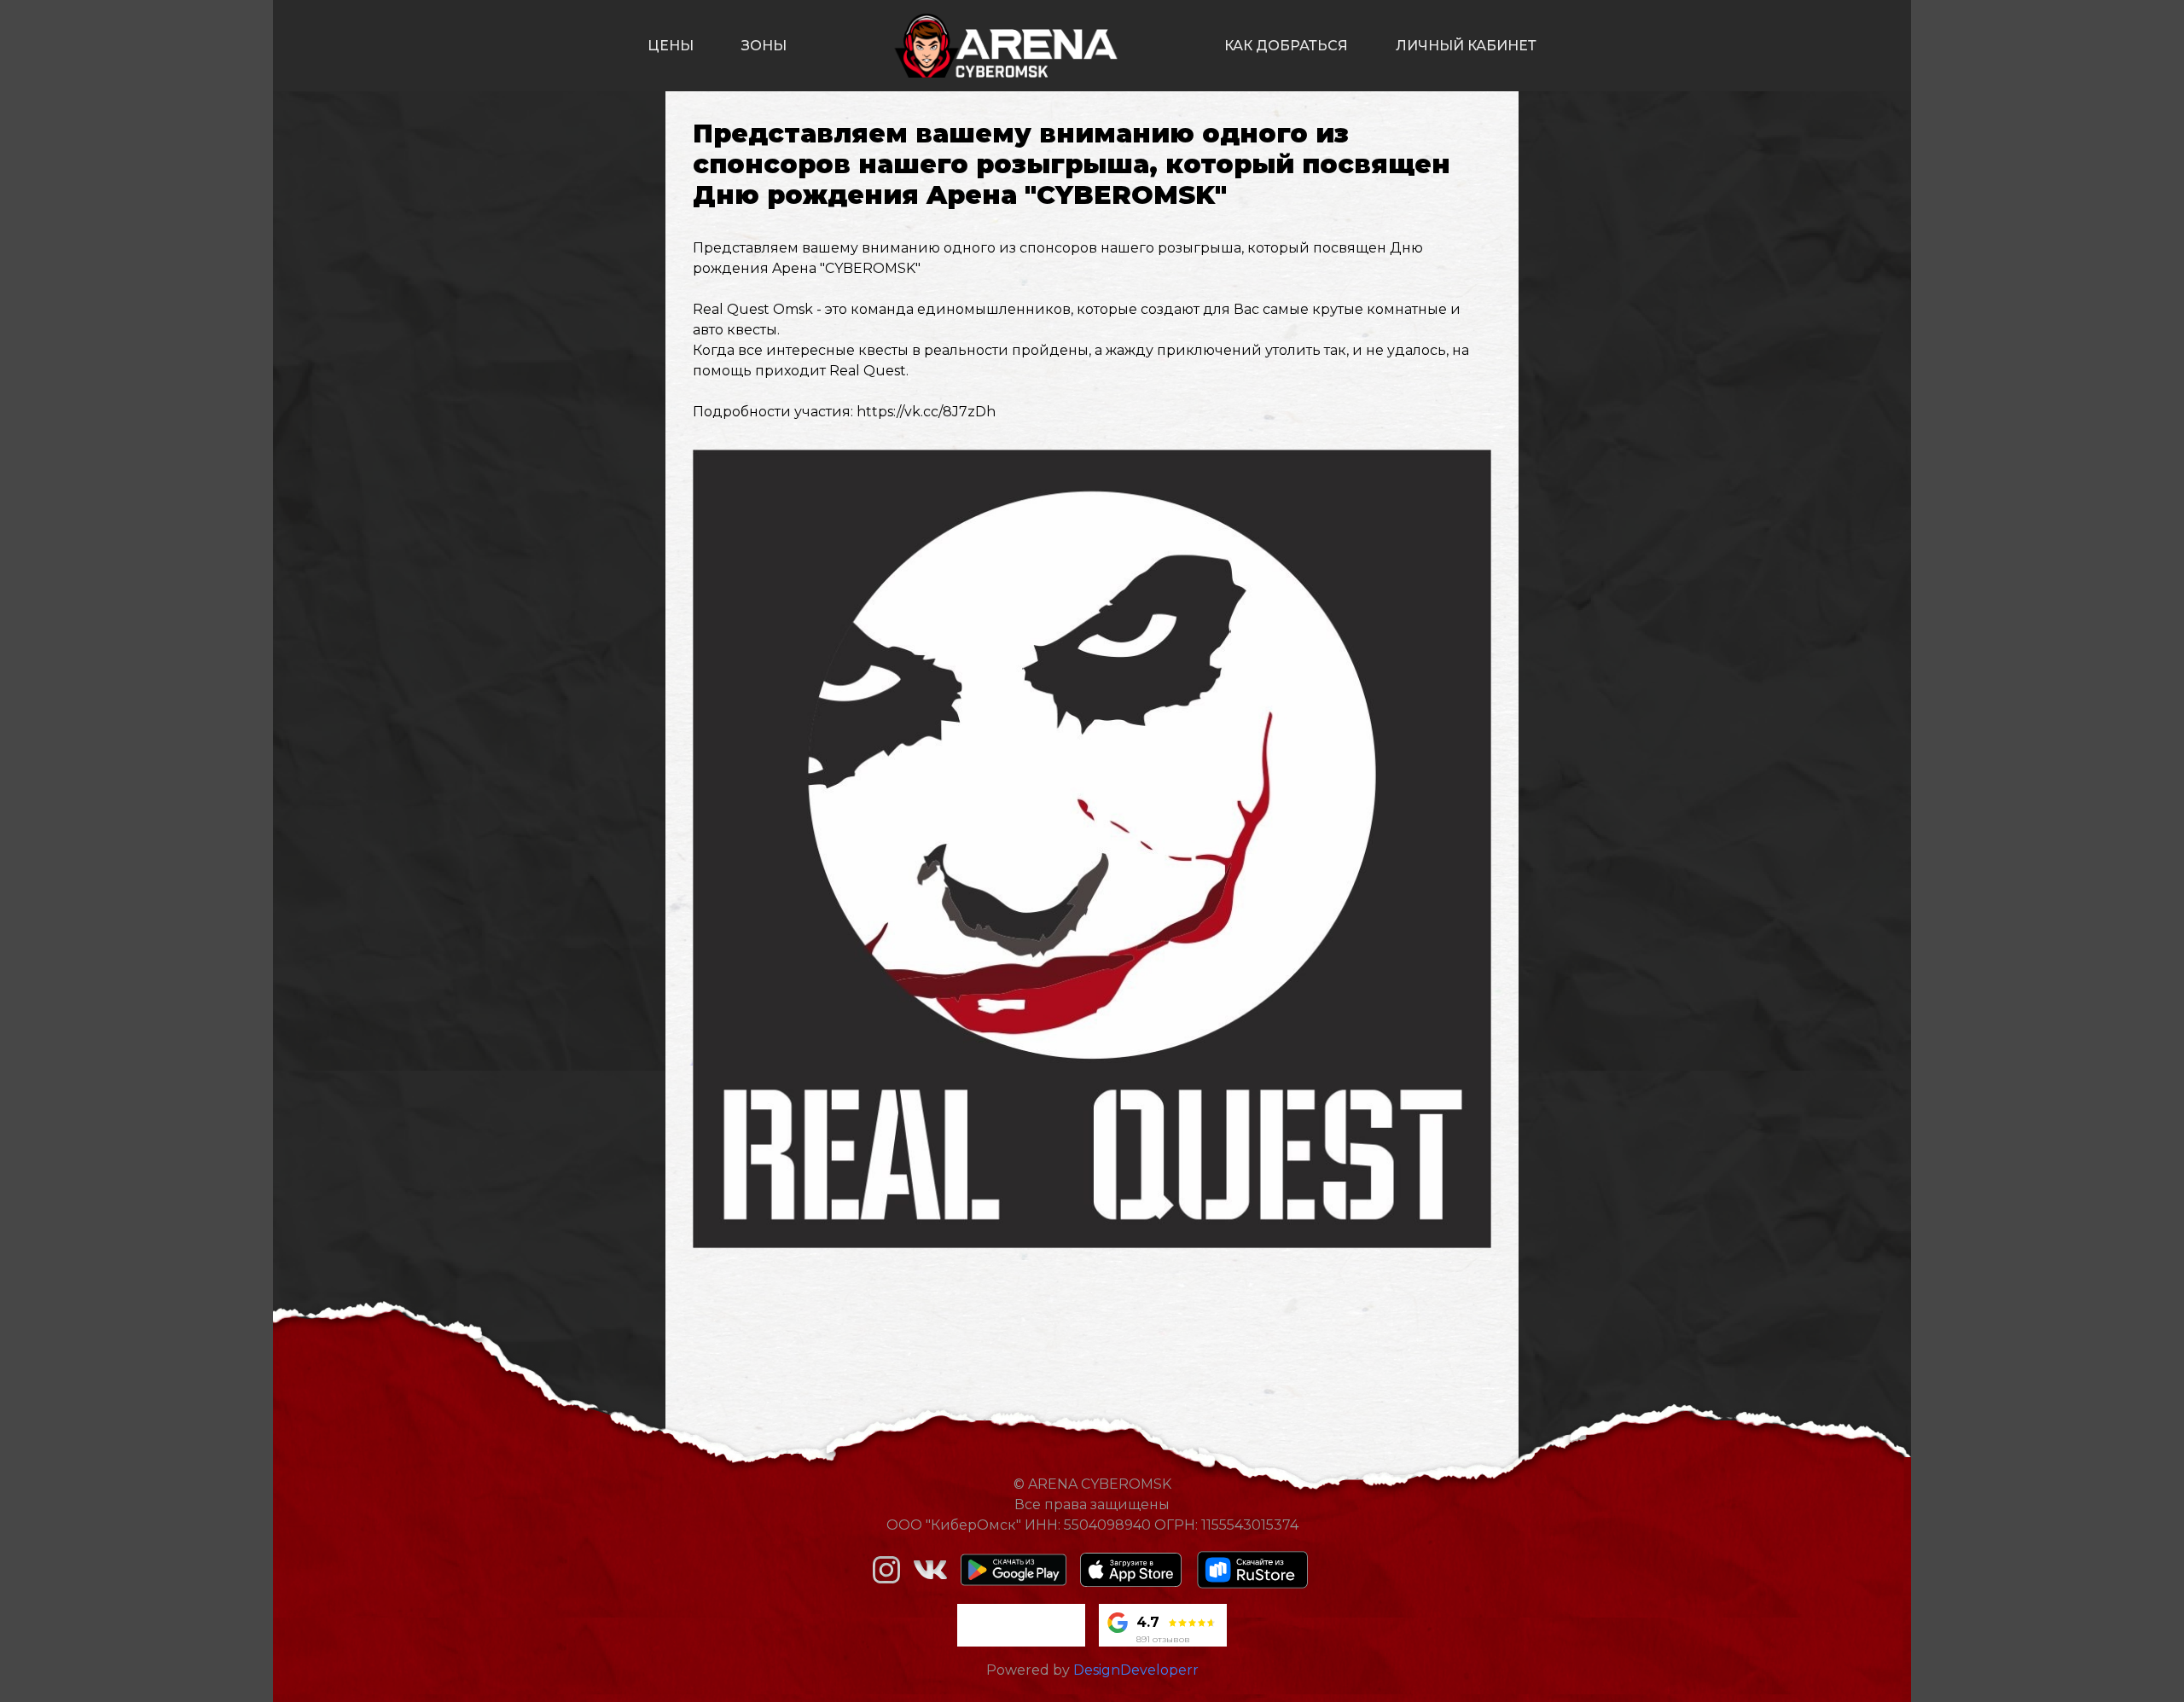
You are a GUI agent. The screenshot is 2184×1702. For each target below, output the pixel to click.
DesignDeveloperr (1136, 1670)
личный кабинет (1466, 46)
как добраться (1286, 46)
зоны (764, 46)
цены (671, 46)
